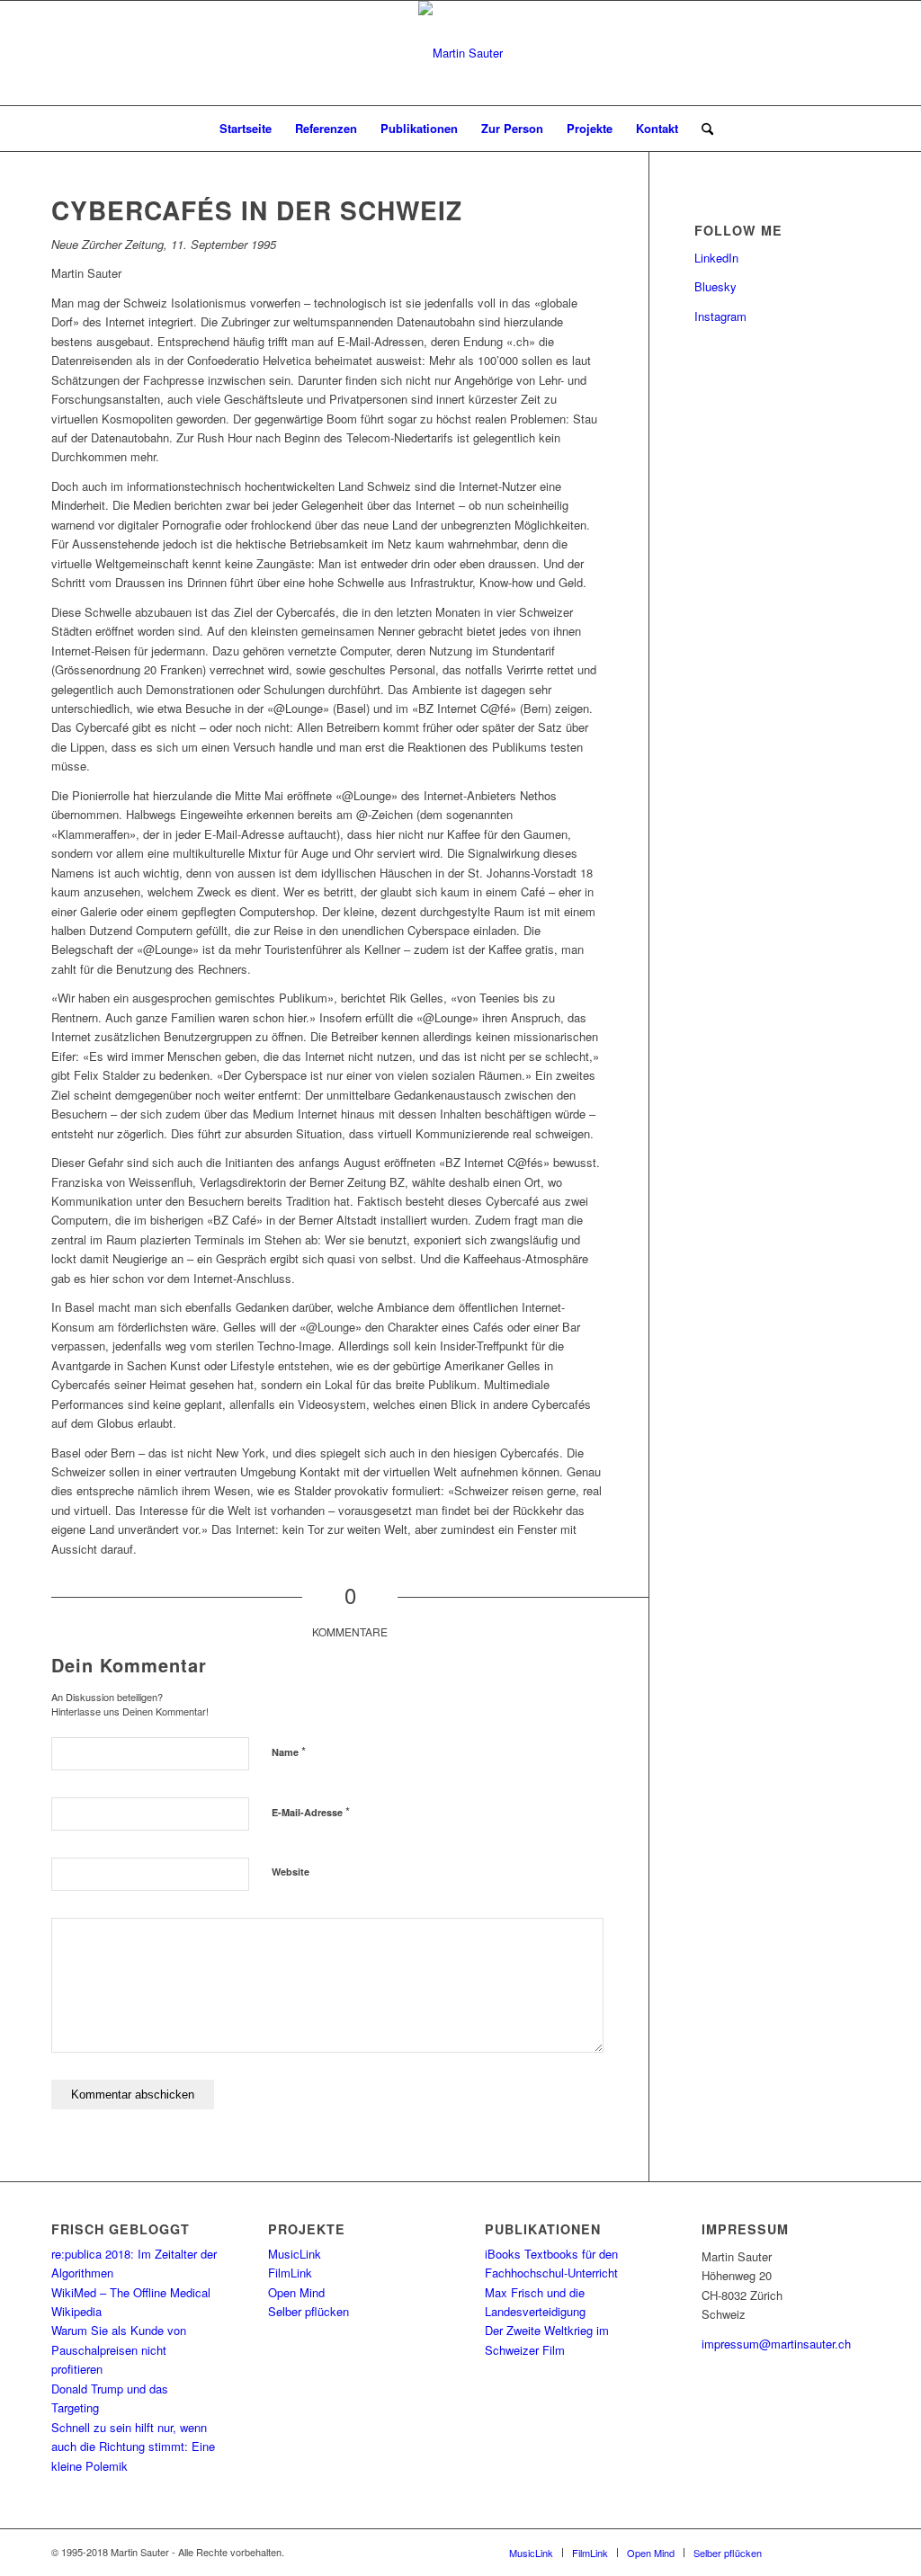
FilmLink (290, 2273)
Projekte (590, 128)
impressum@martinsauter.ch (776, 2344)
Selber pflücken (308, 2311)
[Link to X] (802, 2552)
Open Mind (296, 2292)
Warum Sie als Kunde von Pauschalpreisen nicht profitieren (119, 2349)
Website (291, 1872)
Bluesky (715, 286)
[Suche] (702, 129)
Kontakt (657, 128)
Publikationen (419, 128)
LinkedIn (716, 258)
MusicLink (295, 2254)
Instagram (720, 316)
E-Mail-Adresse (311, 1811)
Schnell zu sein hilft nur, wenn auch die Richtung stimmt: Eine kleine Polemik (133, 2447)
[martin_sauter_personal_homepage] (460, 53)
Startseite (246, 128)
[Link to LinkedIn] (856, 2552)
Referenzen (326, 128)
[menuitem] (702, 129)
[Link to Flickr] (829, 2552)
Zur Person (512, 128)
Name (289, 1751)
